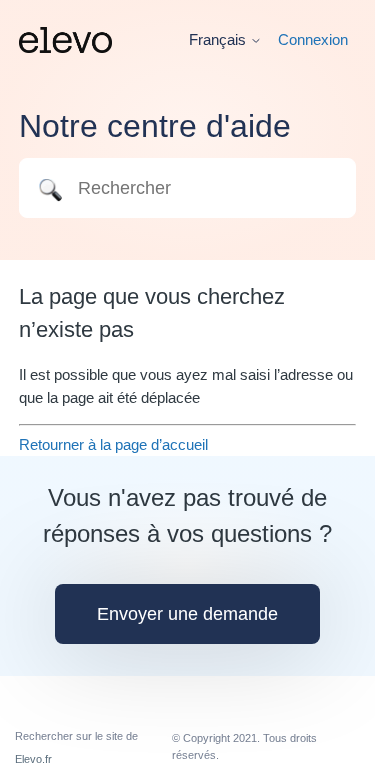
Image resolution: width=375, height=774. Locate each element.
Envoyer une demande (187, 614)
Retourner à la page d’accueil (113, 444)
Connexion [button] (313, 39)
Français (219, 39)
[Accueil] (65, 40)
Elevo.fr (33, 759)
